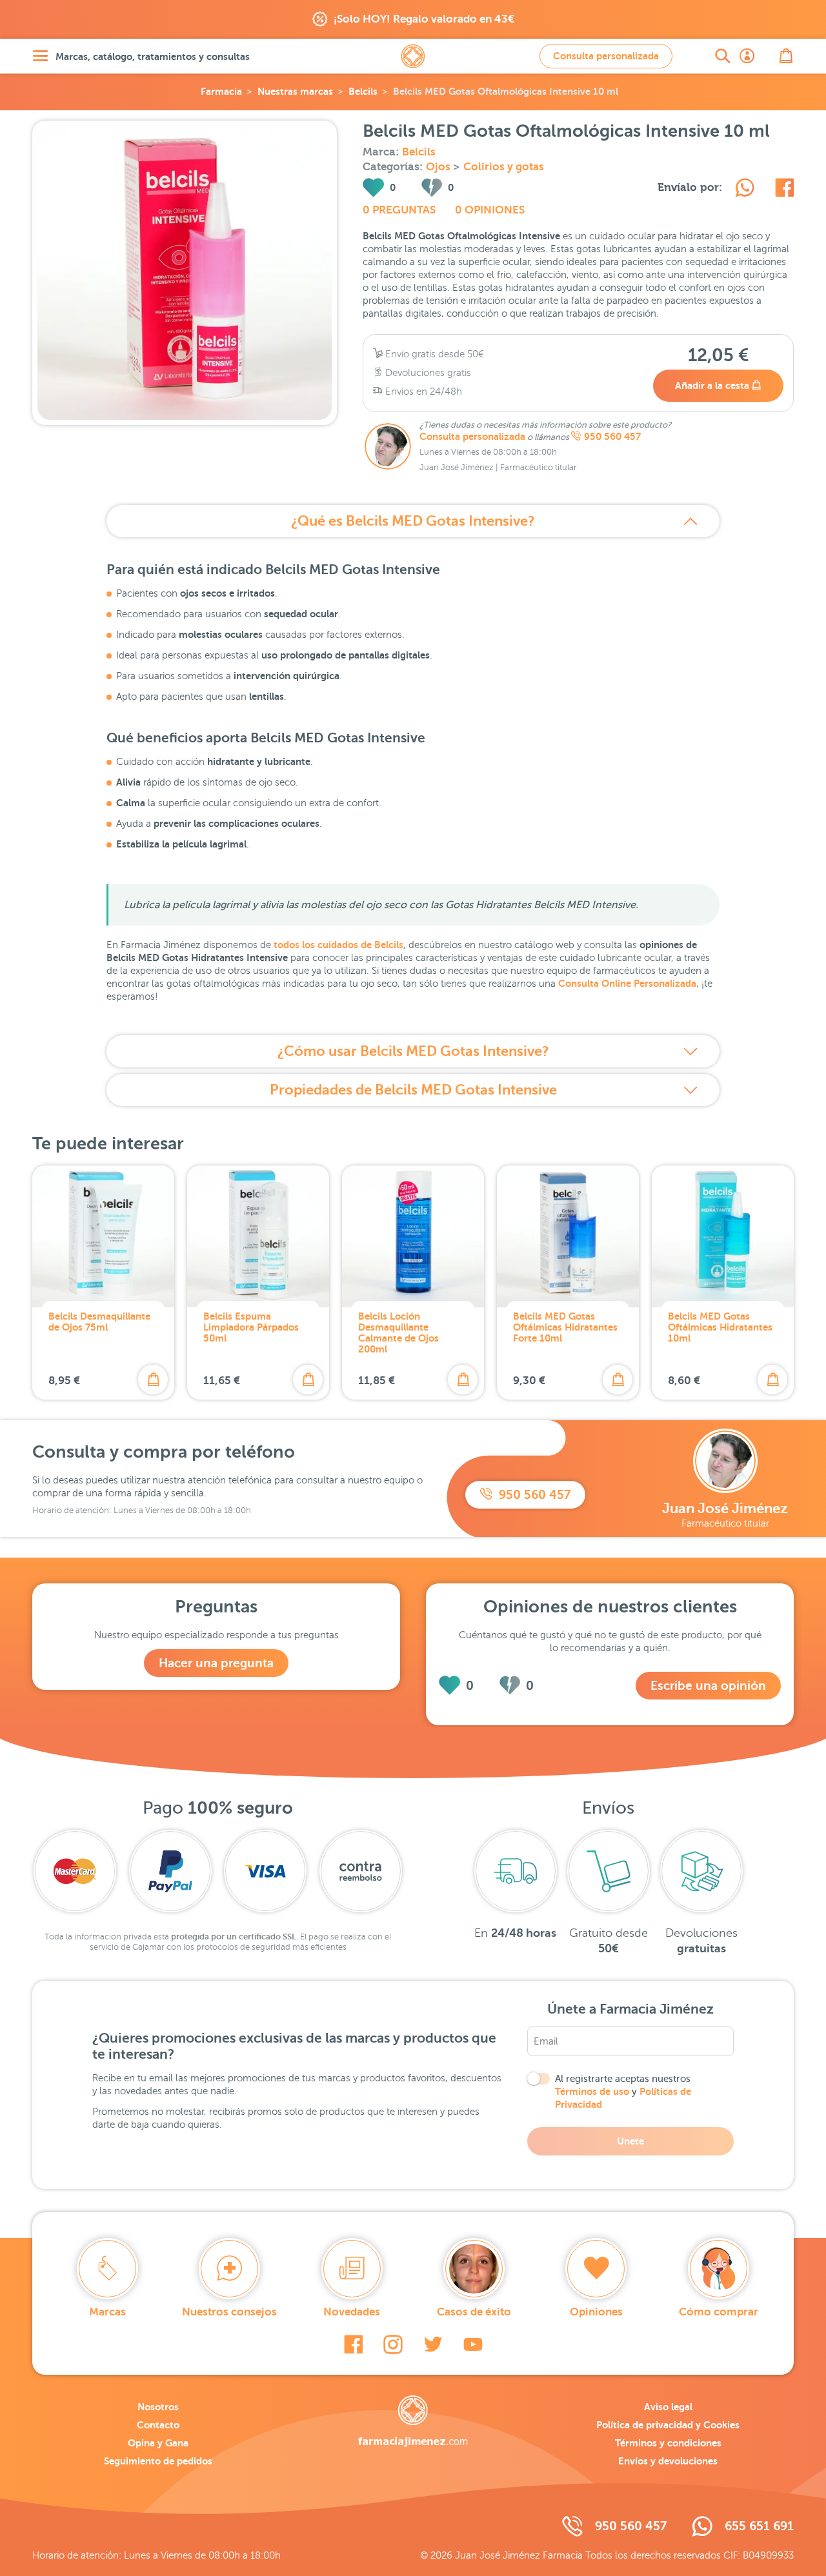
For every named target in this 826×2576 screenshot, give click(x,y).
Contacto (158, 2425)
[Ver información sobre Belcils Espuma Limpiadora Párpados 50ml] (258, 1236)
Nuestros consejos (229, 2312)
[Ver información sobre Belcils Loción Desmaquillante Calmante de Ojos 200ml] (413, 1236)
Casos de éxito (474, 2312)
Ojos (439, 167)
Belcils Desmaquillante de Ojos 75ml (99, 1322)
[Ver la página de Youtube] (473, 2344)
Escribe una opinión (708, 1686)
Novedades (352, 2312)
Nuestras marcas (295, 91)
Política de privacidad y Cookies (668, 2425)
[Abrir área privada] (747, 56)
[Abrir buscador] (723, 56)
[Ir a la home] (413, 2421)
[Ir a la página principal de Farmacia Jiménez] (413, 56)
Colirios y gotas (504, 167)
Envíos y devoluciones (668, 2461)
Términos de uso (592, 2091)
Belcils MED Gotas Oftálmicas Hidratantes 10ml (720, 1327)
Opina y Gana (158, 2443)
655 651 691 (759, 2526)
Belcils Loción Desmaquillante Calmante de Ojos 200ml (398, 1333)
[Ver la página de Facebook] (353, 2344)
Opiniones (596, 2312)
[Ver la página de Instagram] (393, 2344)
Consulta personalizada (606, 56)
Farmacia (221, 91)
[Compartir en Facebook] (784, 190)
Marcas (107, 2312)
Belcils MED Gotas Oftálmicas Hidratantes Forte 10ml (565, 1327)
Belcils (363, 91)
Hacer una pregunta (216, 1663)
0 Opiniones (490, 210)
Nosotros (158, 2407)
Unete (630, 2141)
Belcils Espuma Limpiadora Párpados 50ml (251, 1327)
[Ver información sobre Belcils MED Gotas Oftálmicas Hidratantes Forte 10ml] (568, 1236)
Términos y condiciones (668, 2443)
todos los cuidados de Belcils (338, 945)
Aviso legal (668, 2407)
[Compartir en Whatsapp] (745, 190)
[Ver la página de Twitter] (433, 2344)
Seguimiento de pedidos (158, 2461)
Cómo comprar (719, 2312)
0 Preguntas (399, 210)
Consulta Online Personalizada (627, 983)
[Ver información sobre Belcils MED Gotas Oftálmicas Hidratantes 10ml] (723, 1236)
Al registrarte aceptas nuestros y (623, 2092)
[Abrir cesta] (786, 56)
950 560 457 (612, 437)
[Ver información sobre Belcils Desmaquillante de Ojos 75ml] (103, 1236)
